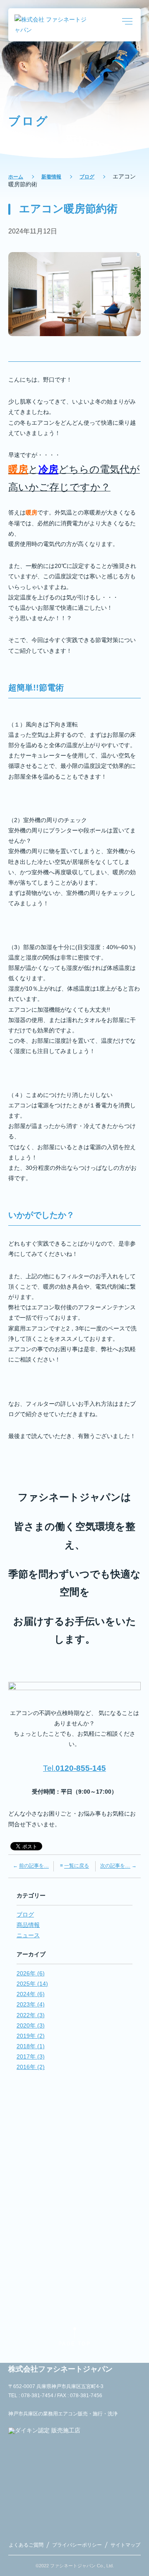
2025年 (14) (32, 1984)
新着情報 (51, 177)
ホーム (16, 177)
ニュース (28, 1935)
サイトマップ (125, 2545)
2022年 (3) (31, 2015)
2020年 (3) (31, 2025)
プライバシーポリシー (77, 2545)
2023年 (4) (31, 2004)
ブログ (87, 177)
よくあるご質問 (26, 2545)
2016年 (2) (31, 2067)
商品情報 (28, 1925)
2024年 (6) (31, 1994)
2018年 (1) (31, 2046)
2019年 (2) (31, 2036)
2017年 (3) (31, 2056)
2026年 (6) (31, 1973)
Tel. (74, 1768)
